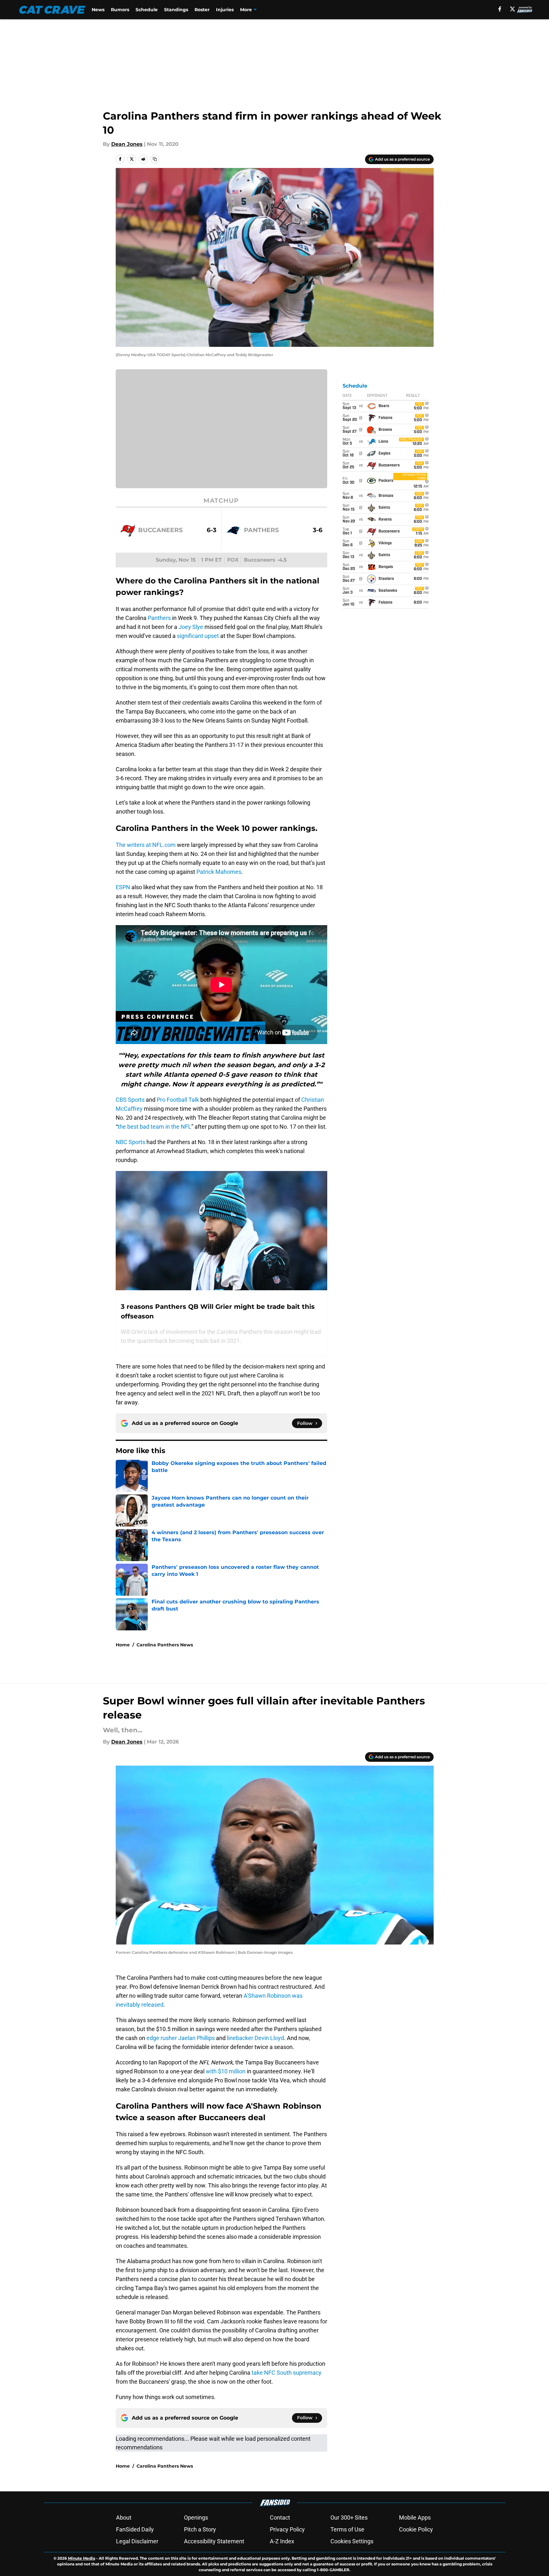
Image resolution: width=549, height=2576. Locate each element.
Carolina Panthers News (165, 1645)
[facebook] (500, 9)
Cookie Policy (416, 2529)
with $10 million (226, 2071)
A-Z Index (282, 2541)
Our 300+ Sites (349, 2517)
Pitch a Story (200, 2529)
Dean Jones (127, 144)
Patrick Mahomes (219, 872)
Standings (176, 10)
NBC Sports (130, 1142)
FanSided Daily (135, 2529)
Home (123, 1645)
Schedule (147, 10)
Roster (202, 10)
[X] (512, 9)
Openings (196, 2517)
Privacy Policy (287, 2529)
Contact (280, 2517)
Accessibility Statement (214, 2541)
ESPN (123, 887)
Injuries (225, 10)
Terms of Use (347, 2529)
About (124, 2517)
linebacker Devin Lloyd (255, 2038)
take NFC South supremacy (287, 2373)
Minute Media (82, 2558)
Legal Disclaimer (137, 2541)
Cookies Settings (352, 2541)
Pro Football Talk (178, 1100)
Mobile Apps (415, 2517)
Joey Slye (191, 627)
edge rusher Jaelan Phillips (181, 2038)
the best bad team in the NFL (154, 1127)
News (98, 10)
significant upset (198, 636)
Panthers (159, 618)
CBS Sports (130, 1100)
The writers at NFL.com (146, 845)
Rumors (120, 10)
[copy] (155, 159)
